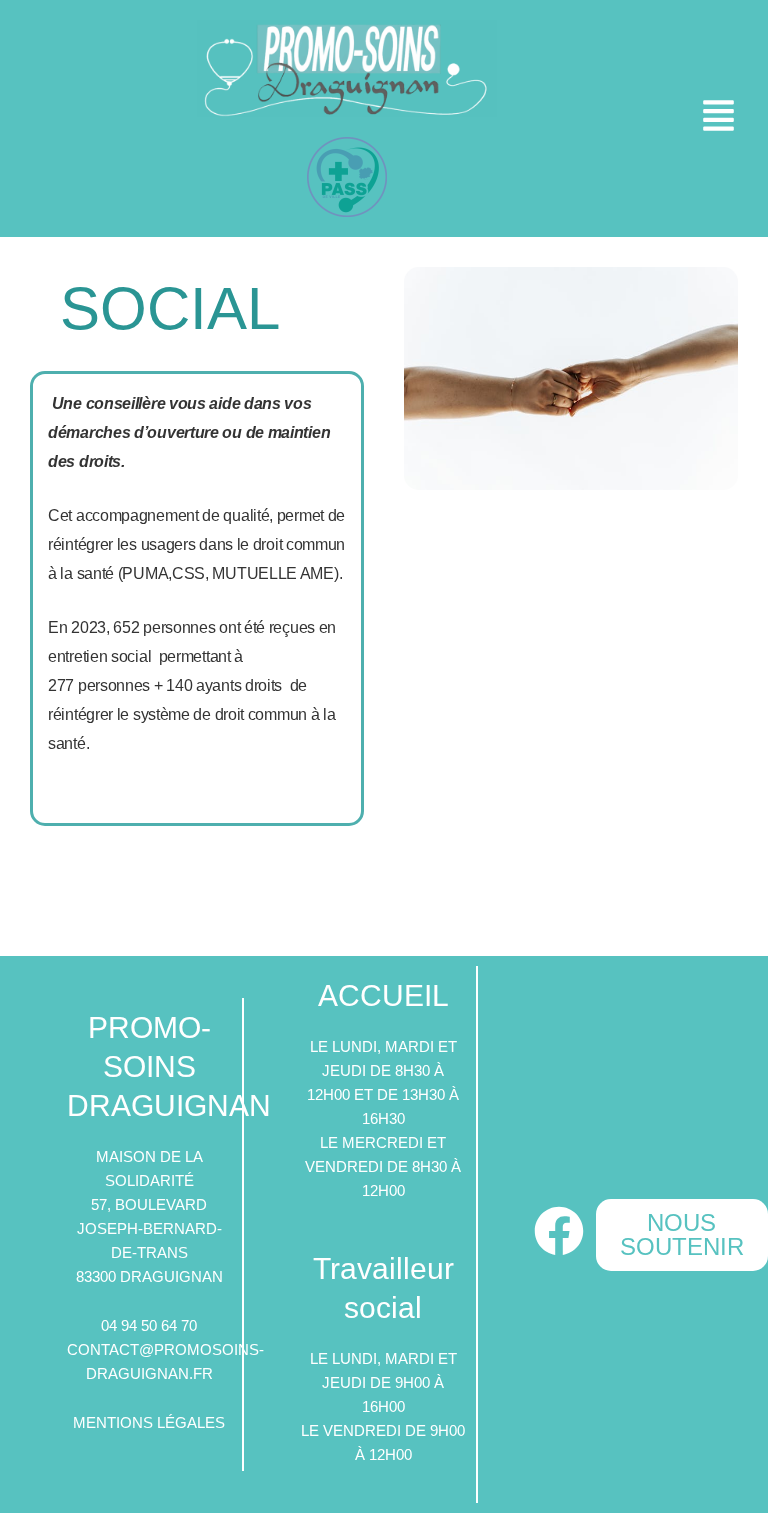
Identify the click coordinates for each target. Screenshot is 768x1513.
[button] (721, 118)
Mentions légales (149, 1423)
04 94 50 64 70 (149, 1326)
